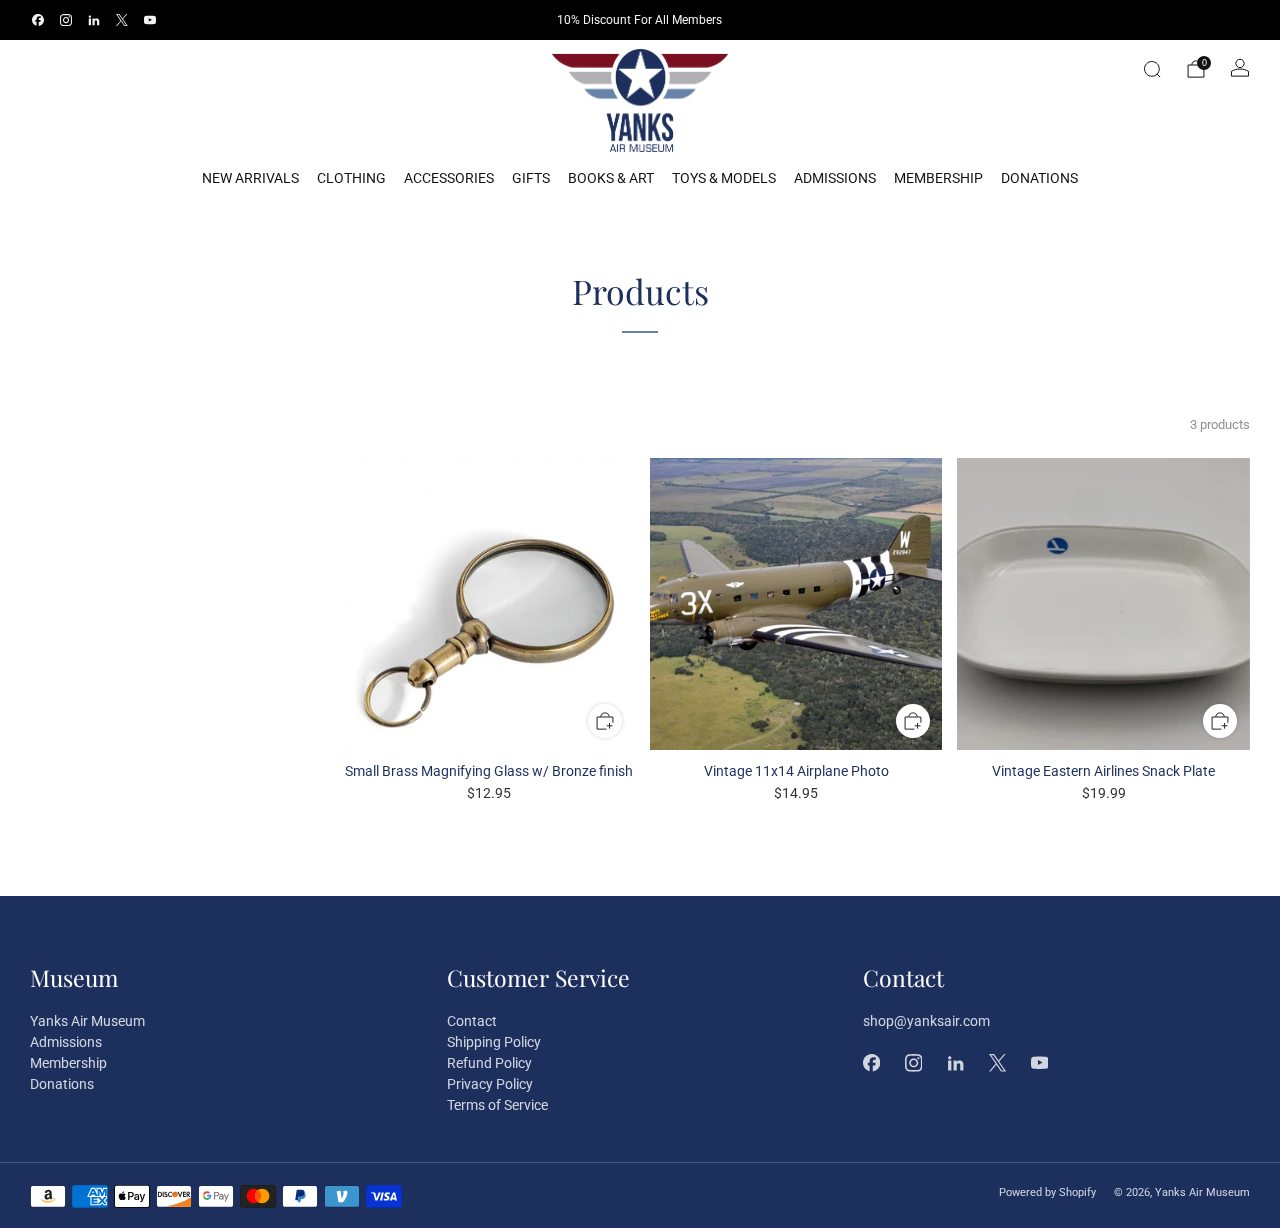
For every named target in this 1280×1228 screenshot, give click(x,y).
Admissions (835, 178)
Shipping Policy (494, 1042)
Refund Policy (489, 1063)
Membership (938, 178)
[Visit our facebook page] (38, 20)
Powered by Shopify (1047, 1192)
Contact (472, 1021)
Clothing (351, 178)
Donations (1039, 178)
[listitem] (640, 20)
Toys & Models (724, 178)
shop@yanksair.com (926, 1021)
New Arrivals (250, 178)
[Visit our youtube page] (150, 20)
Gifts (531, 178)
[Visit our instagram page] (66, 20)
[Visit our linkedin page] (94, 20)
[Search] (1152, 69)
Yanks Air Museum (87, 1021)
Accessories (449, 178)
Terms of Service (497, 1105)
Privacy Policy (490, 1084)
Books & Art (611, 178)
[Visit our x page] (122, 20)
